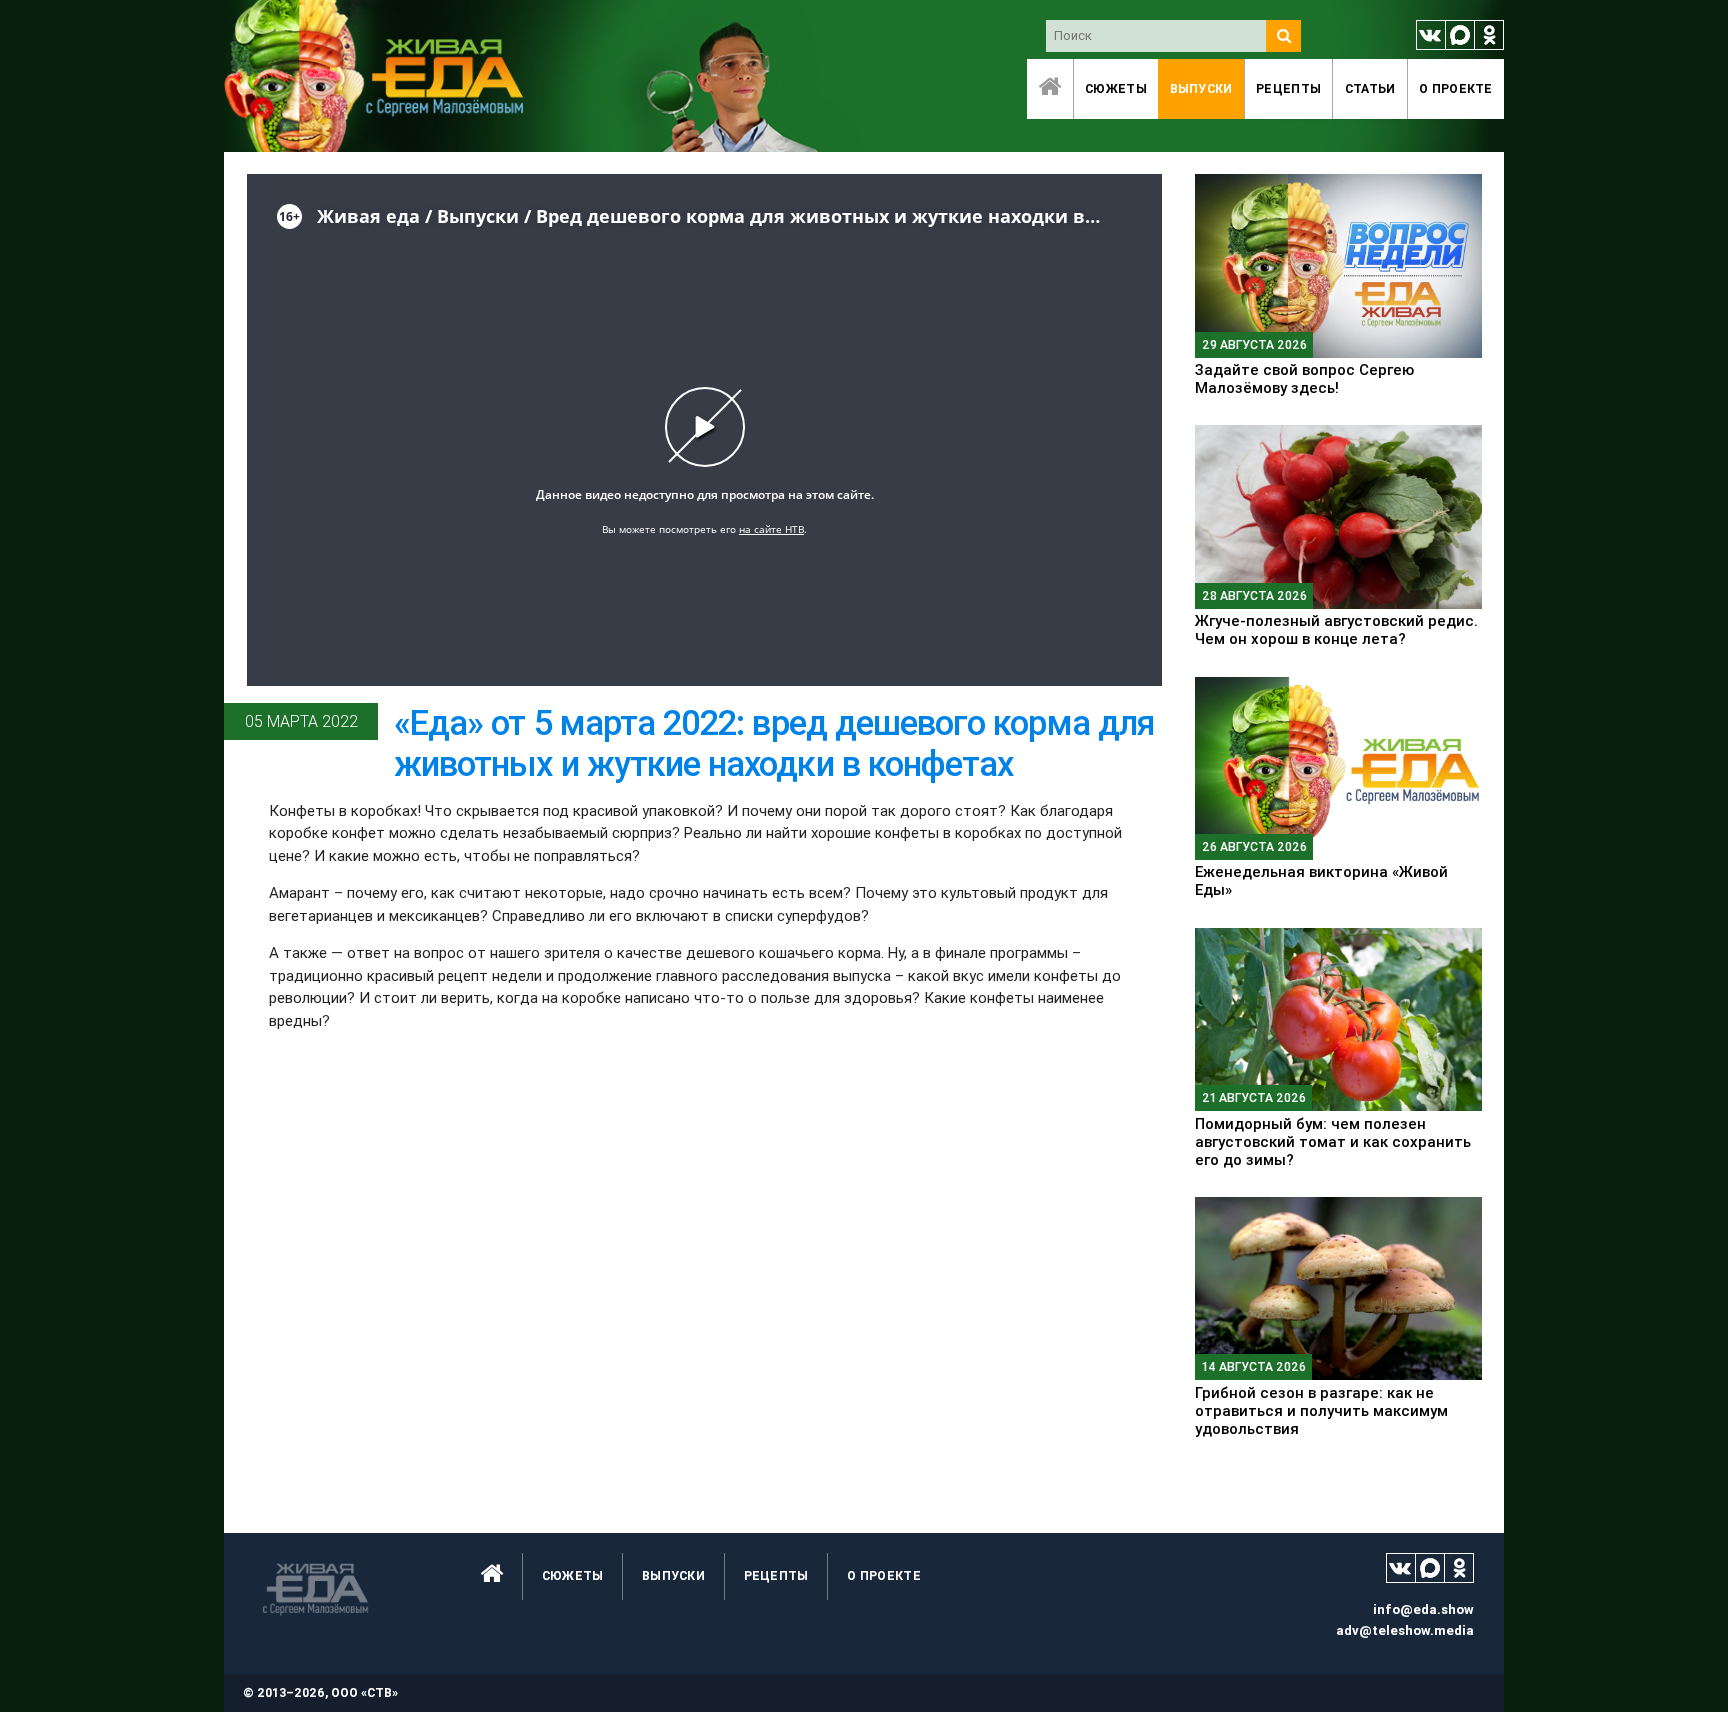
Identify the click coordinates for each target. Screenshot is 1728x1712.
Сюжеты (1116, 88)
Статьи (1370, 88)
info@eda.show (1423, 1609)
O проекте (1456, 88)
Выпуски (1201, 88)
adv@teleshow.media (1405, 1630)
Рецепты (1288, 88)
